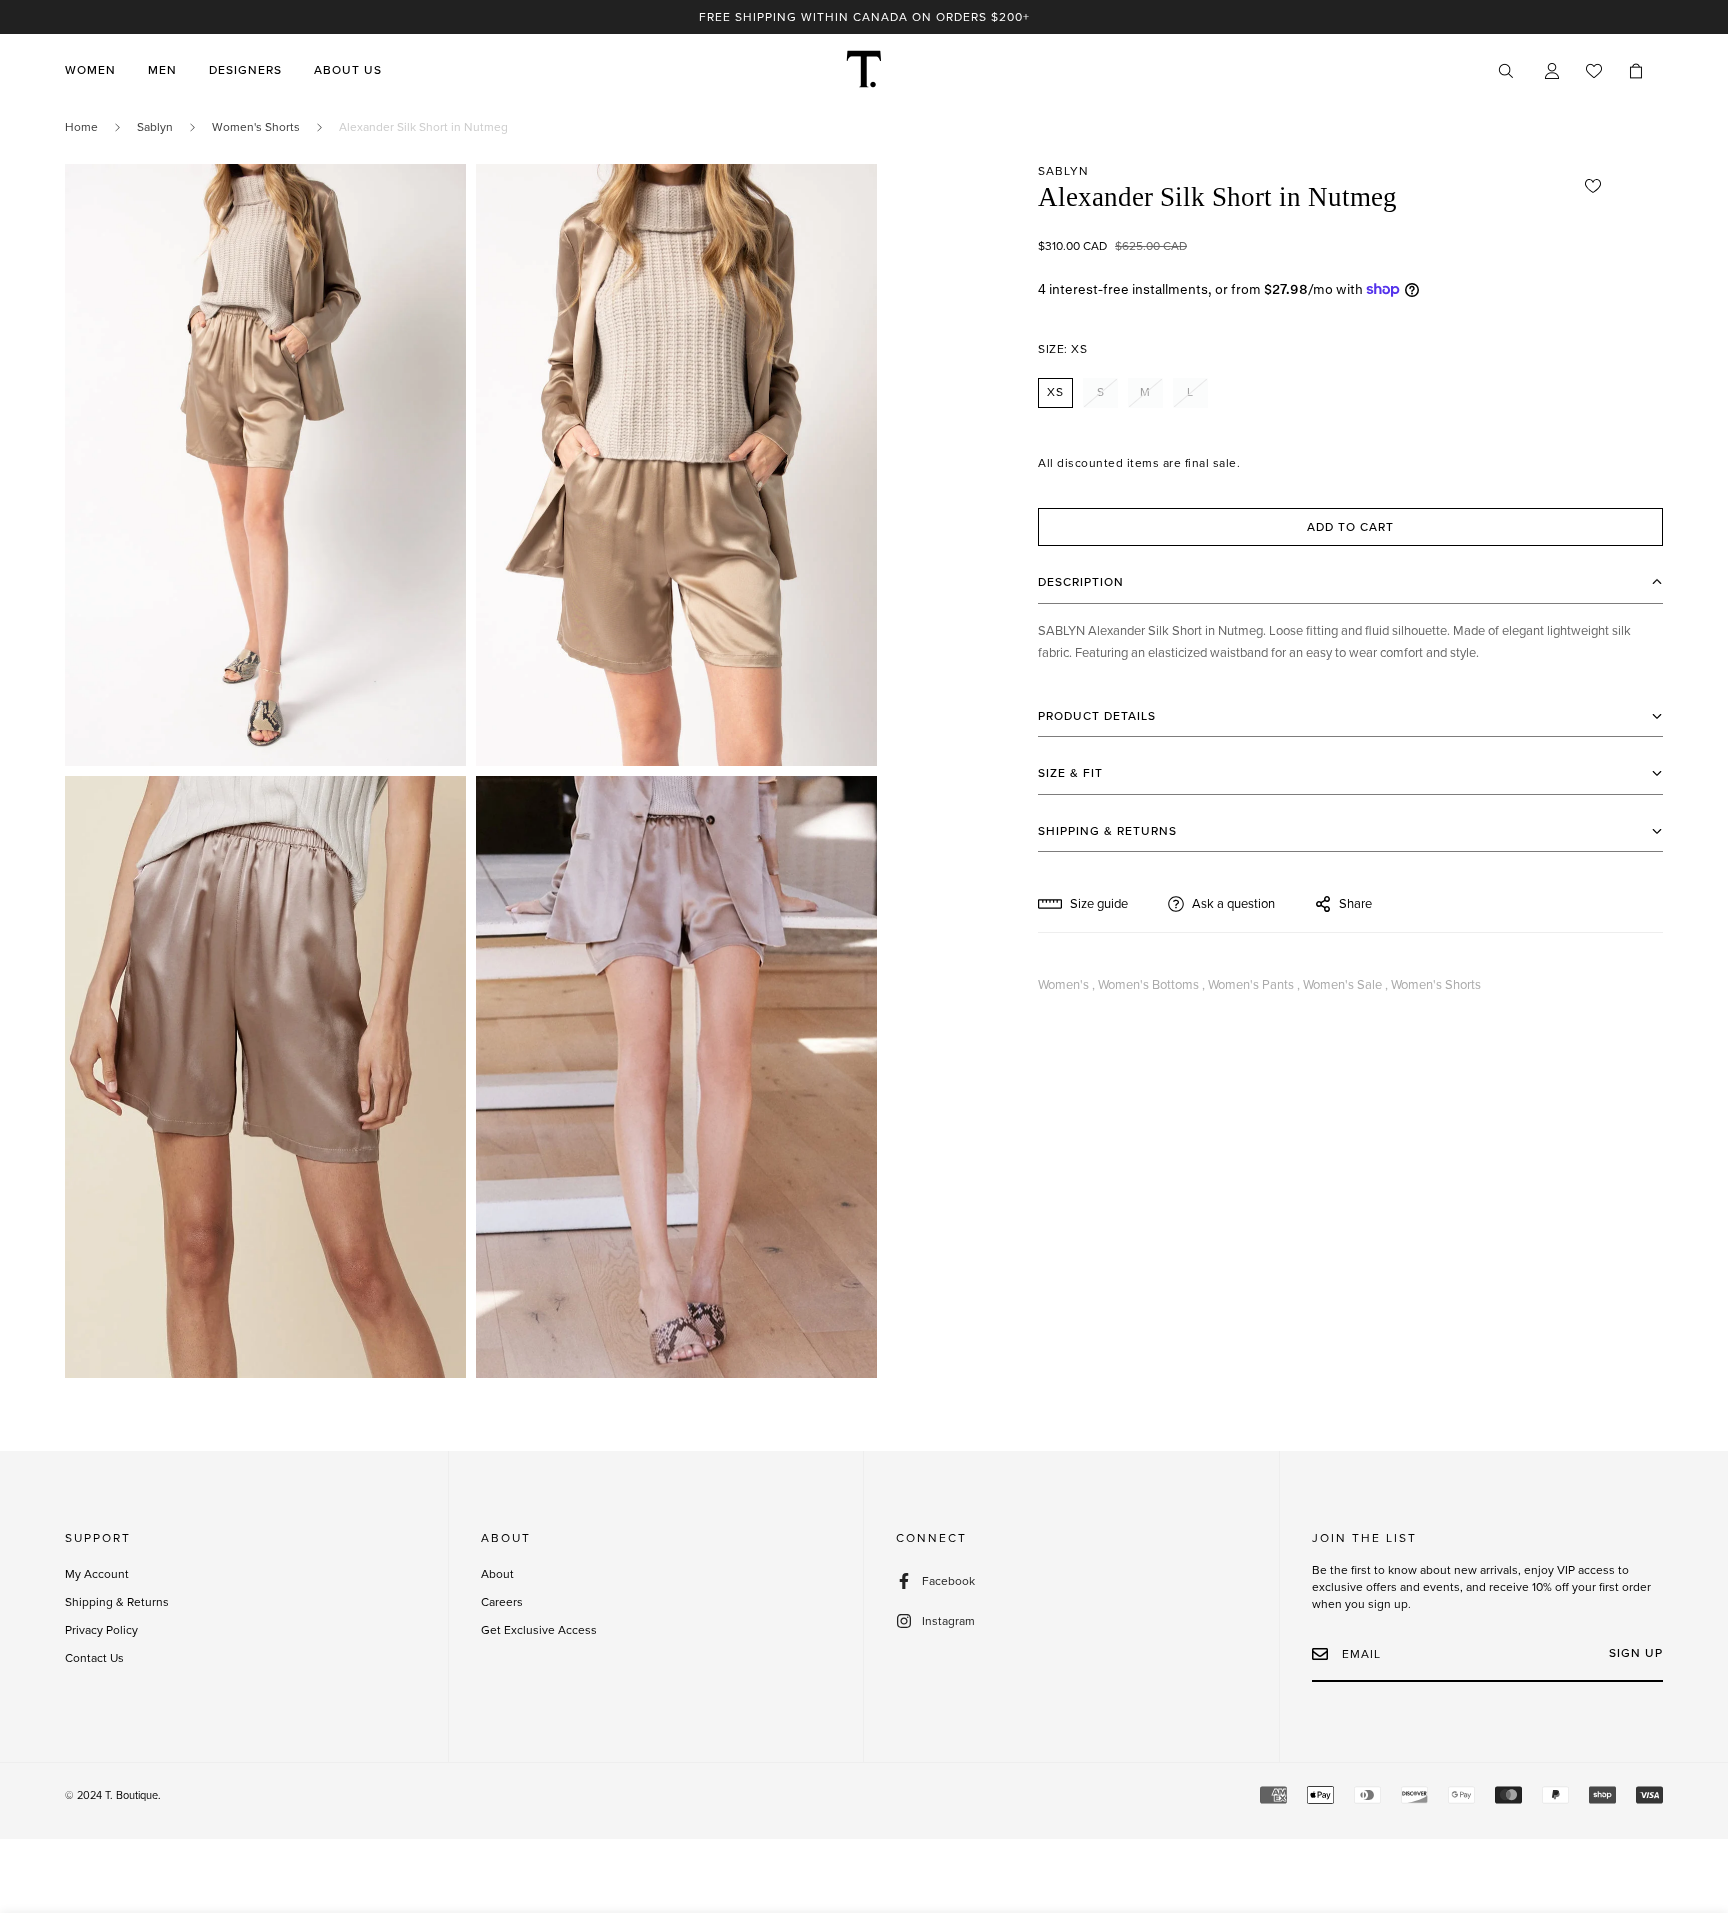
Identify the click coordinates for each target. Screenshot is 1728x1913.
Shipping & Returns (117, 1602)
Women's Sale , (1345, 985)
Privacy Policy (101, 1630)
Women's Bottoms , (1151, 985)
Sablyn (155, 127)
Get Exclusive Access (539, 1630)
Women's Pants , (1254, 985)
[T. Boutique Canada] (864, 70)
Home (81, 127)
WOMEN (90, 71)
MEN (162, 71)
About (497, 1574)
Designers (245, 71)
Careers (502, 1602)
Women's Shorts (256, 127)
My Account (97, 1574)
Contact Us (94, 1658)
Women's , (1066, 985)
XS (1055, 392)
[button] (1636, 71)
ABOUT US (348, 71)
